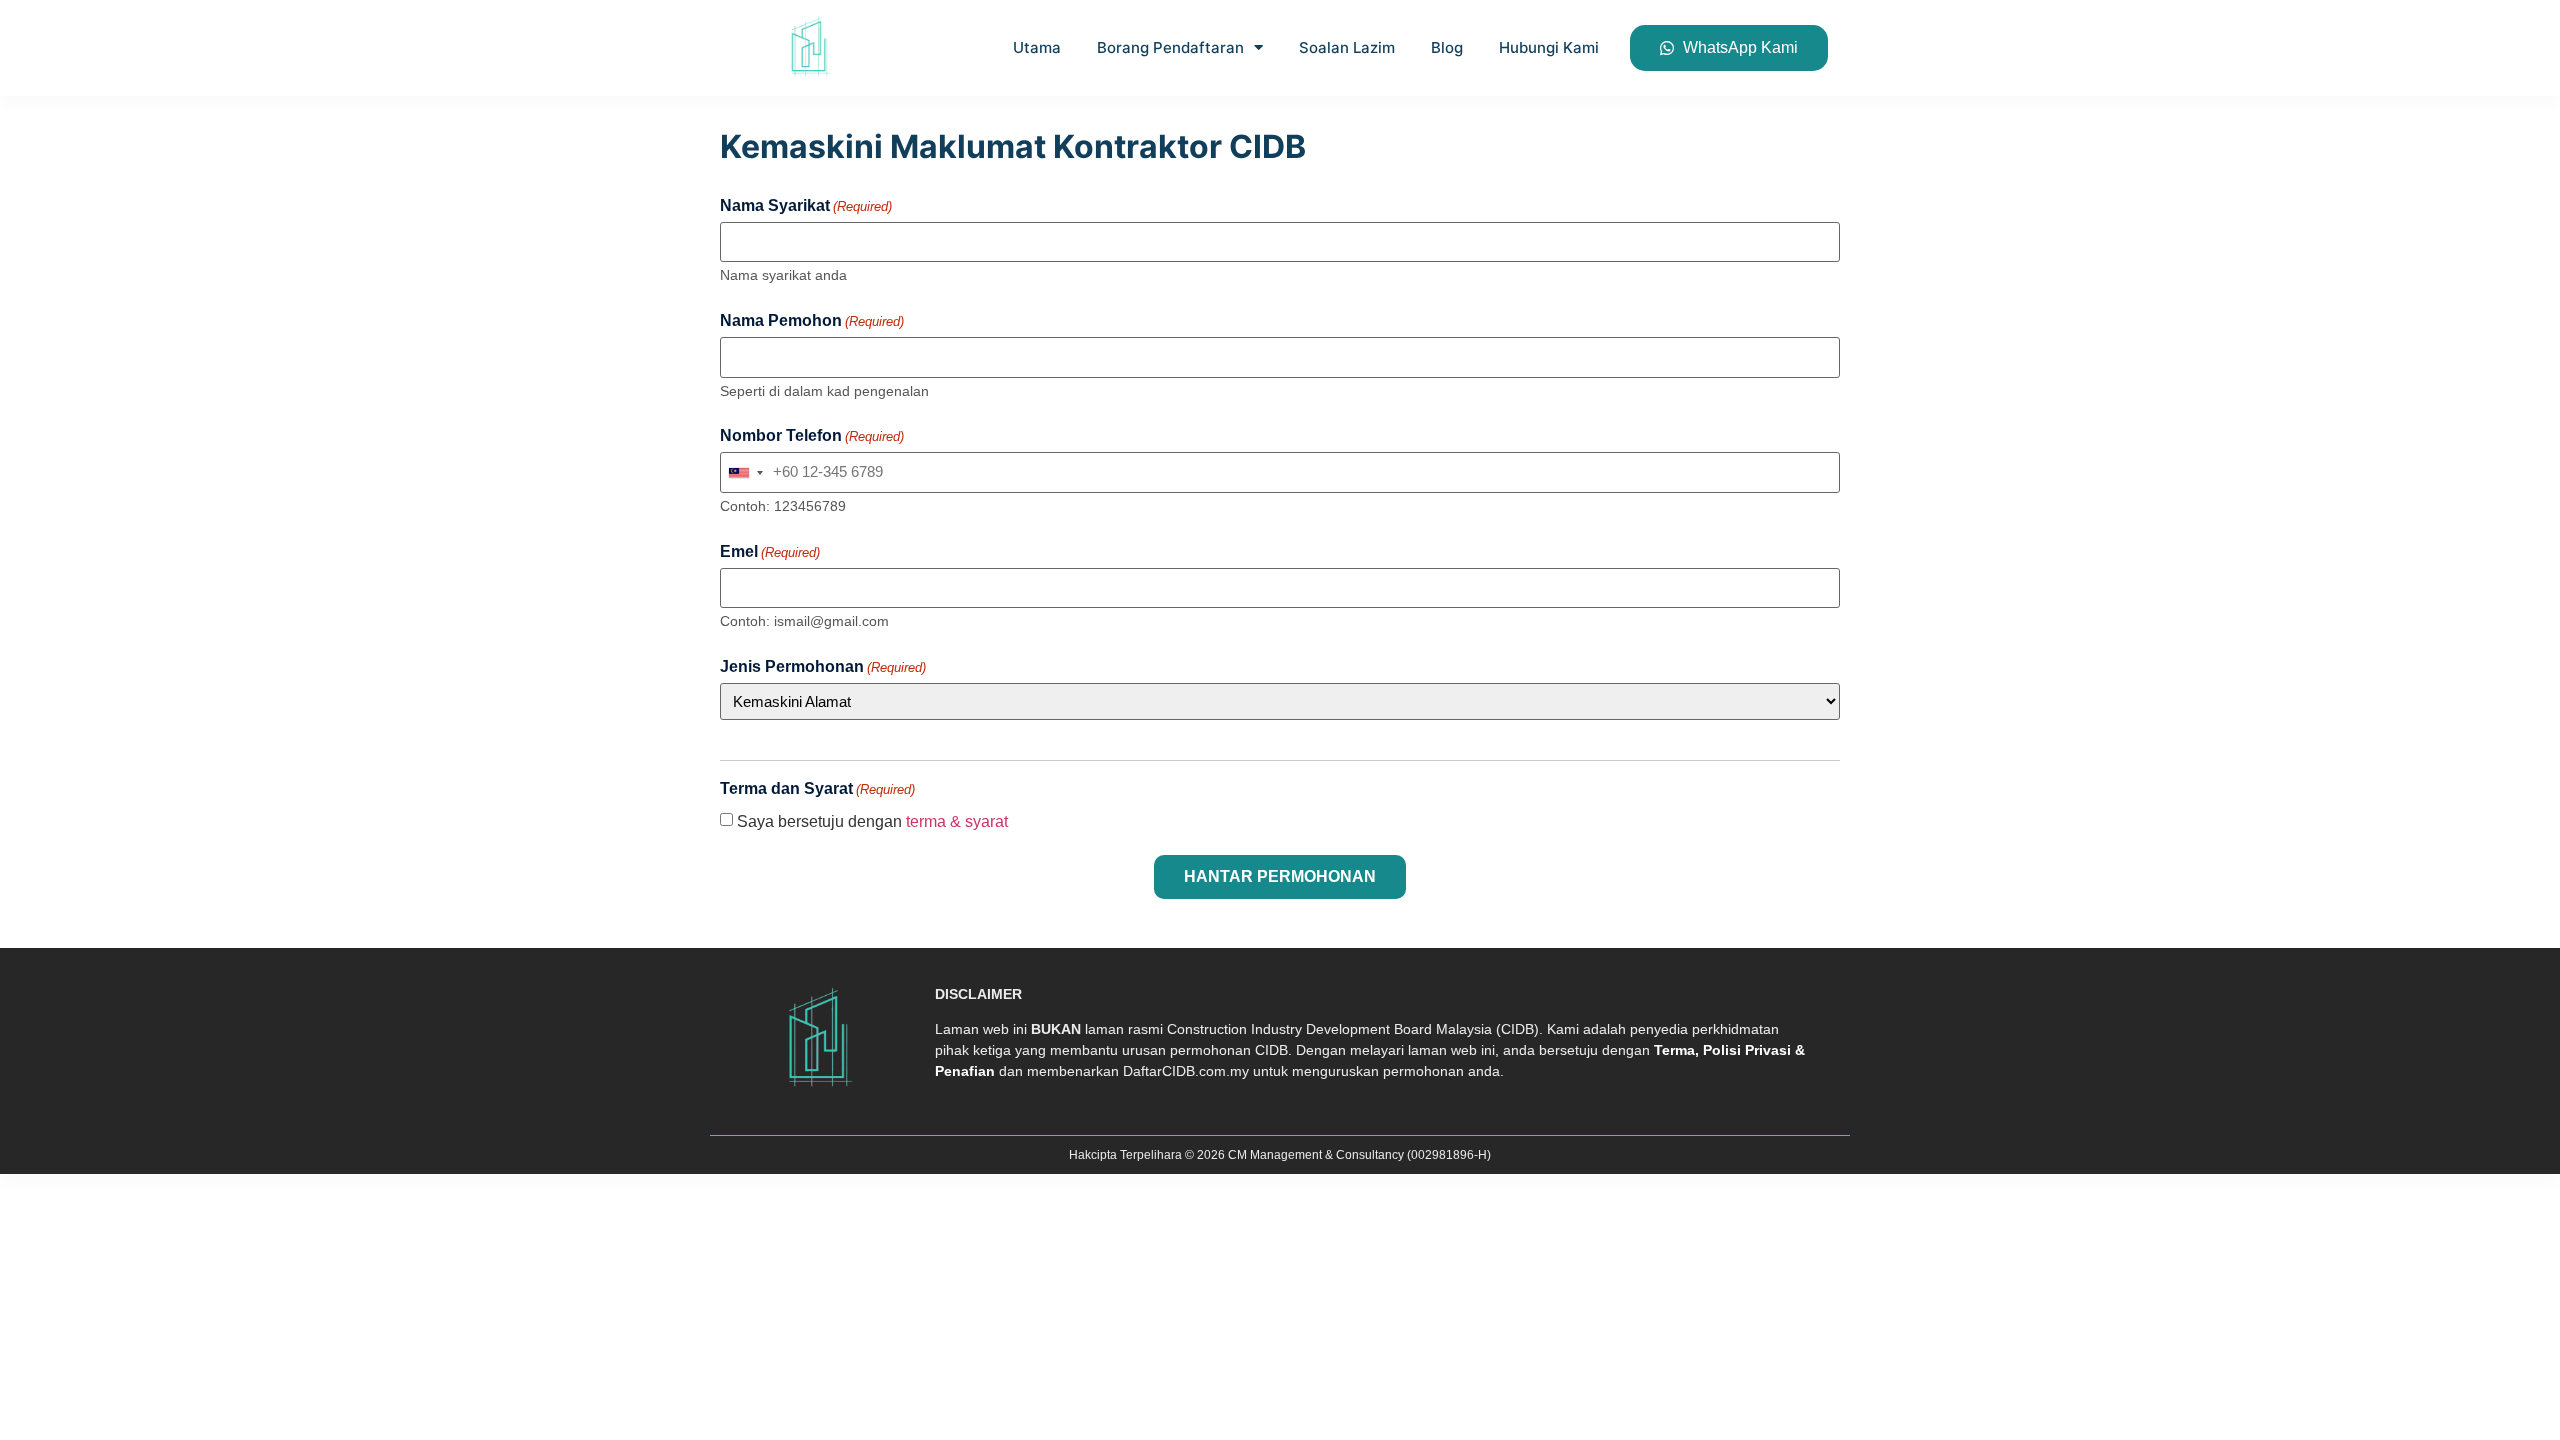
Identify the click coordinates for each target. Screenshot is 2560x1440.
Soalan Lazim (1347, 47)
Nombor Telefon (812, 436)
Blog (1447, 47)
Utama (1037, 47)
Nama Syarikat (806, 206)
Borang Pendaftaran (1170, 47)
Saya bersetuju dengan (872, 822)
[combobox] (745, 472)
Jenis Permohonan (823, 667)
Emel (770, 552)
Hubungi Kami (1549, 47)
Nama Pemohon (812, 321)
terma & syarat (957, 821)
